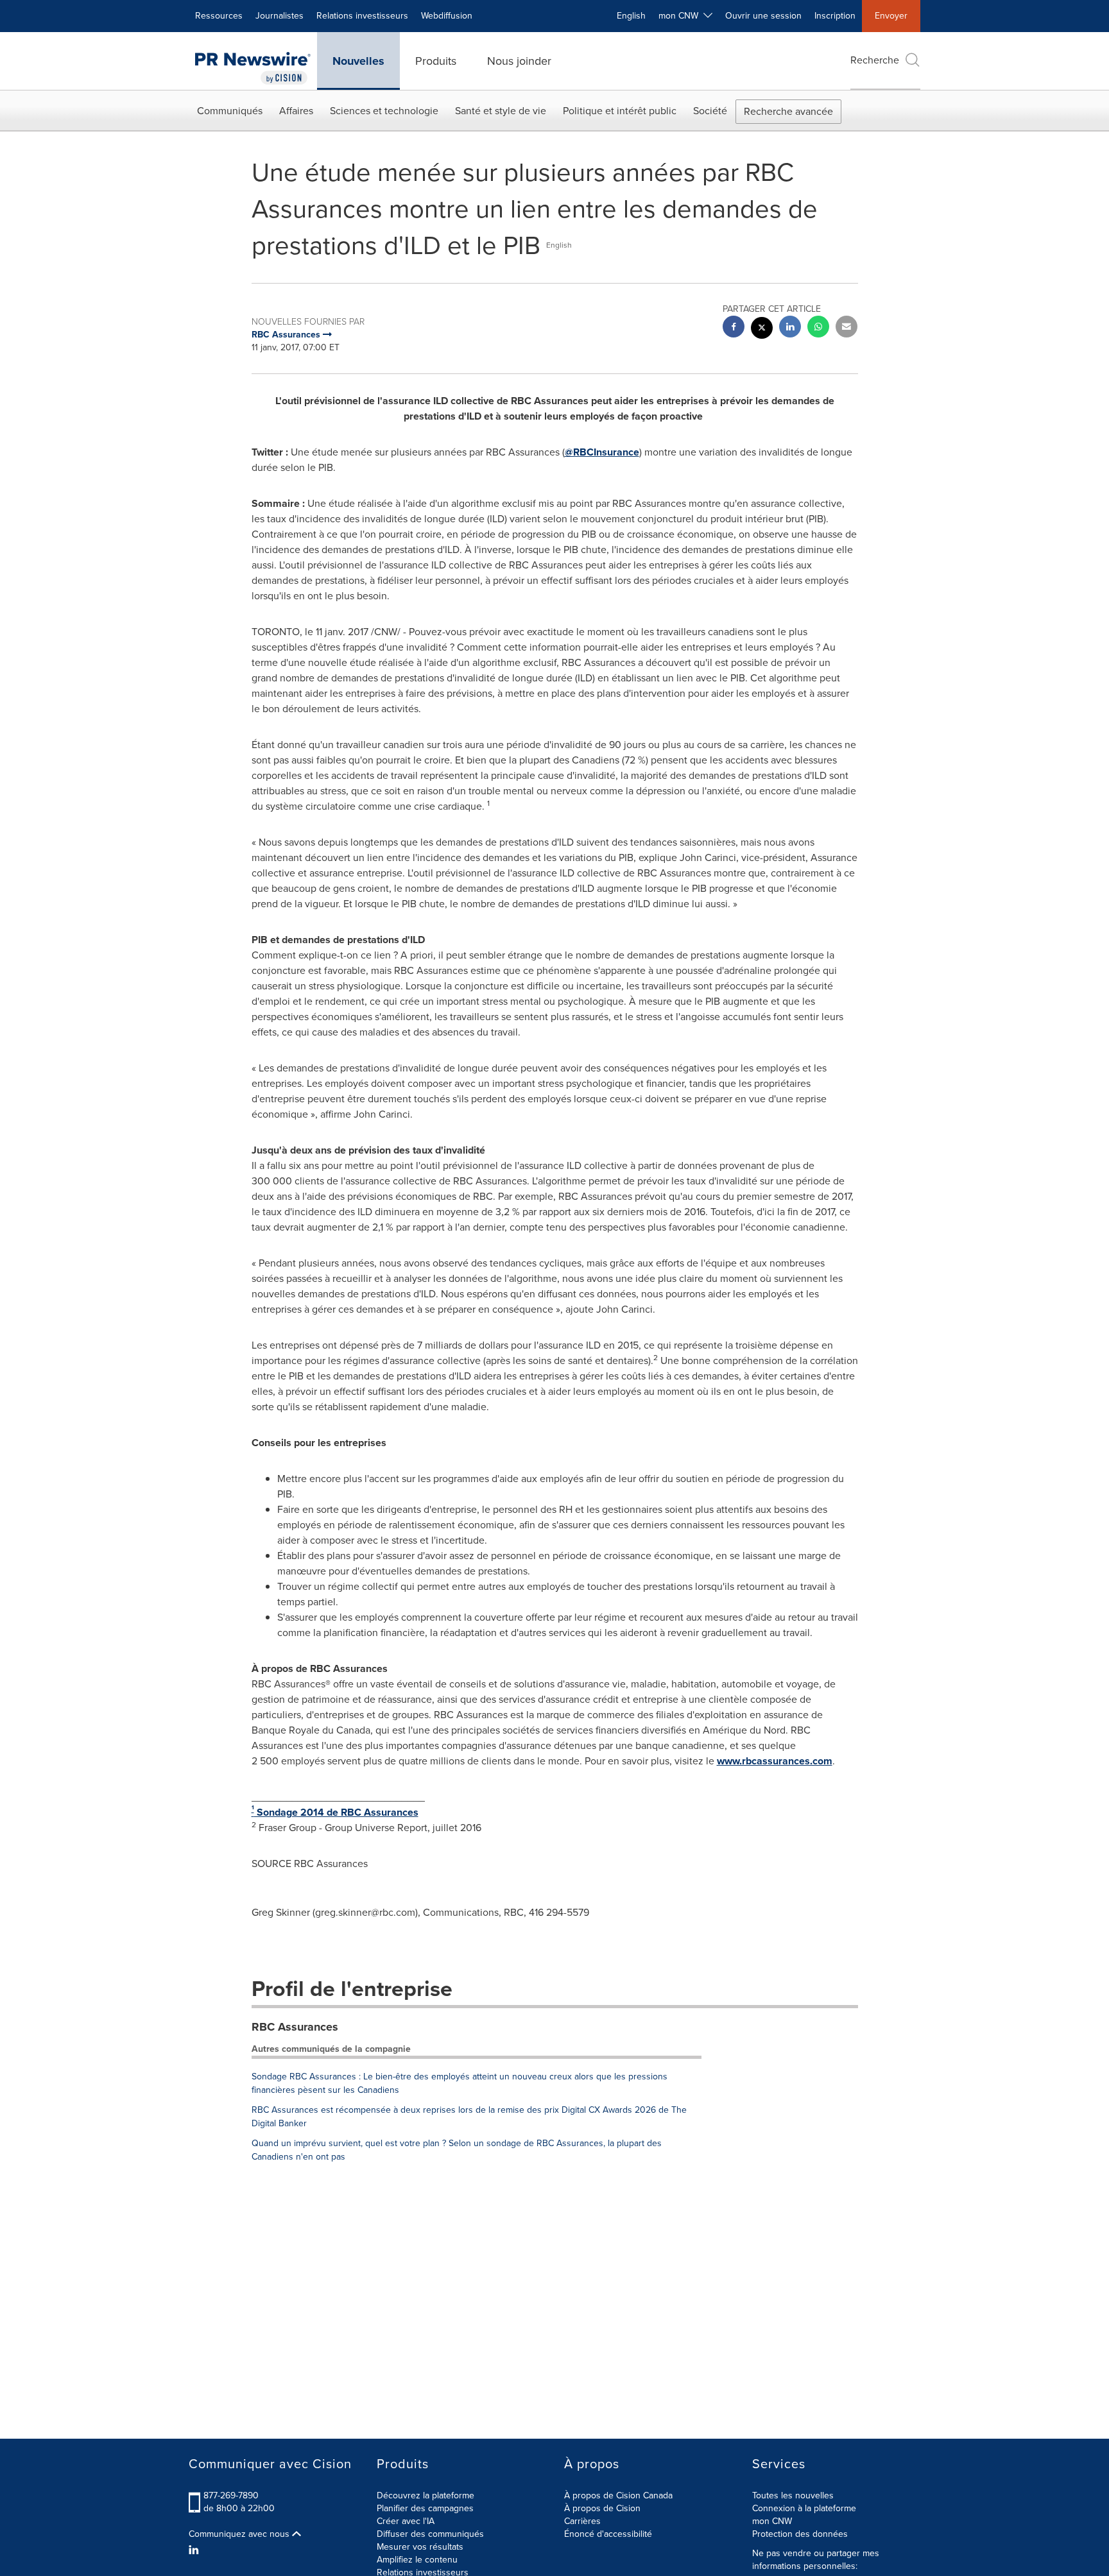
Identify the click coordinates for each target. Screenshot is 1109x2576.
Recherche (875, 60)
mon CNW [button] (681, 16)
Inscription (835, 16)
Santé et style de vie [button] (501, 111)
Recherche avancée (788, 111)
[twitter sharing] (762, 329)
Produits (436, 61)
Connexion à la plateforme (804, 2508)
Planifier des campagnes (425, 2508)
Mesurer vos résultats (420, 2547)
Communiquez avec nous (240, 2534)
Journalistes (279, 16)
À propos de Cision (602, 2508)
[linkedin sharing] (790, 328)
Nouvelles (358, 61)
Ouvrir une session (763, 16)
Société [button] (710, 111)
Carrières (582, 2521)
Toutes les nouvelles (793, 2495)
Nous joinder (519, 61)
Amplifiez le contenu (417, 2560)
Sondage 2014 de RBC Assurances (335, 1812)
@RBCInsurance (602, 452)
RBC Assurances (295, 2027)
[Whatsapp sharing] (818, 328)
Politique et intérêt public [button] (620, 111)
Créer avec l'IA (406, 2521)
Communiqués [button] (230, 111)
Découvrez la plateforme (426, 2495)
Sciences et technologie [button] (384, 111)
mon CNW (772, 2521)
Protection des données (800, 2534)
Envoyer (891, 16)
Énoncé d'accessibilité (608, 2534)
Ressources (219, 16)
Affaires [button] (296, 111)
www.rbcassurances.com (775, 1761)
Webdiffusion (447, 16)
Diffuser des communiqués (430, 2534)
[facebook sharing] (734, 328)
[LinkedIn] (195, 2550)
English (631, 16)
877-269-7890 (231, 2495)
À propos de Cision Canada (618, 2495)
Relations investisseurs (362, 16)
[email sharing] (847, 328)
